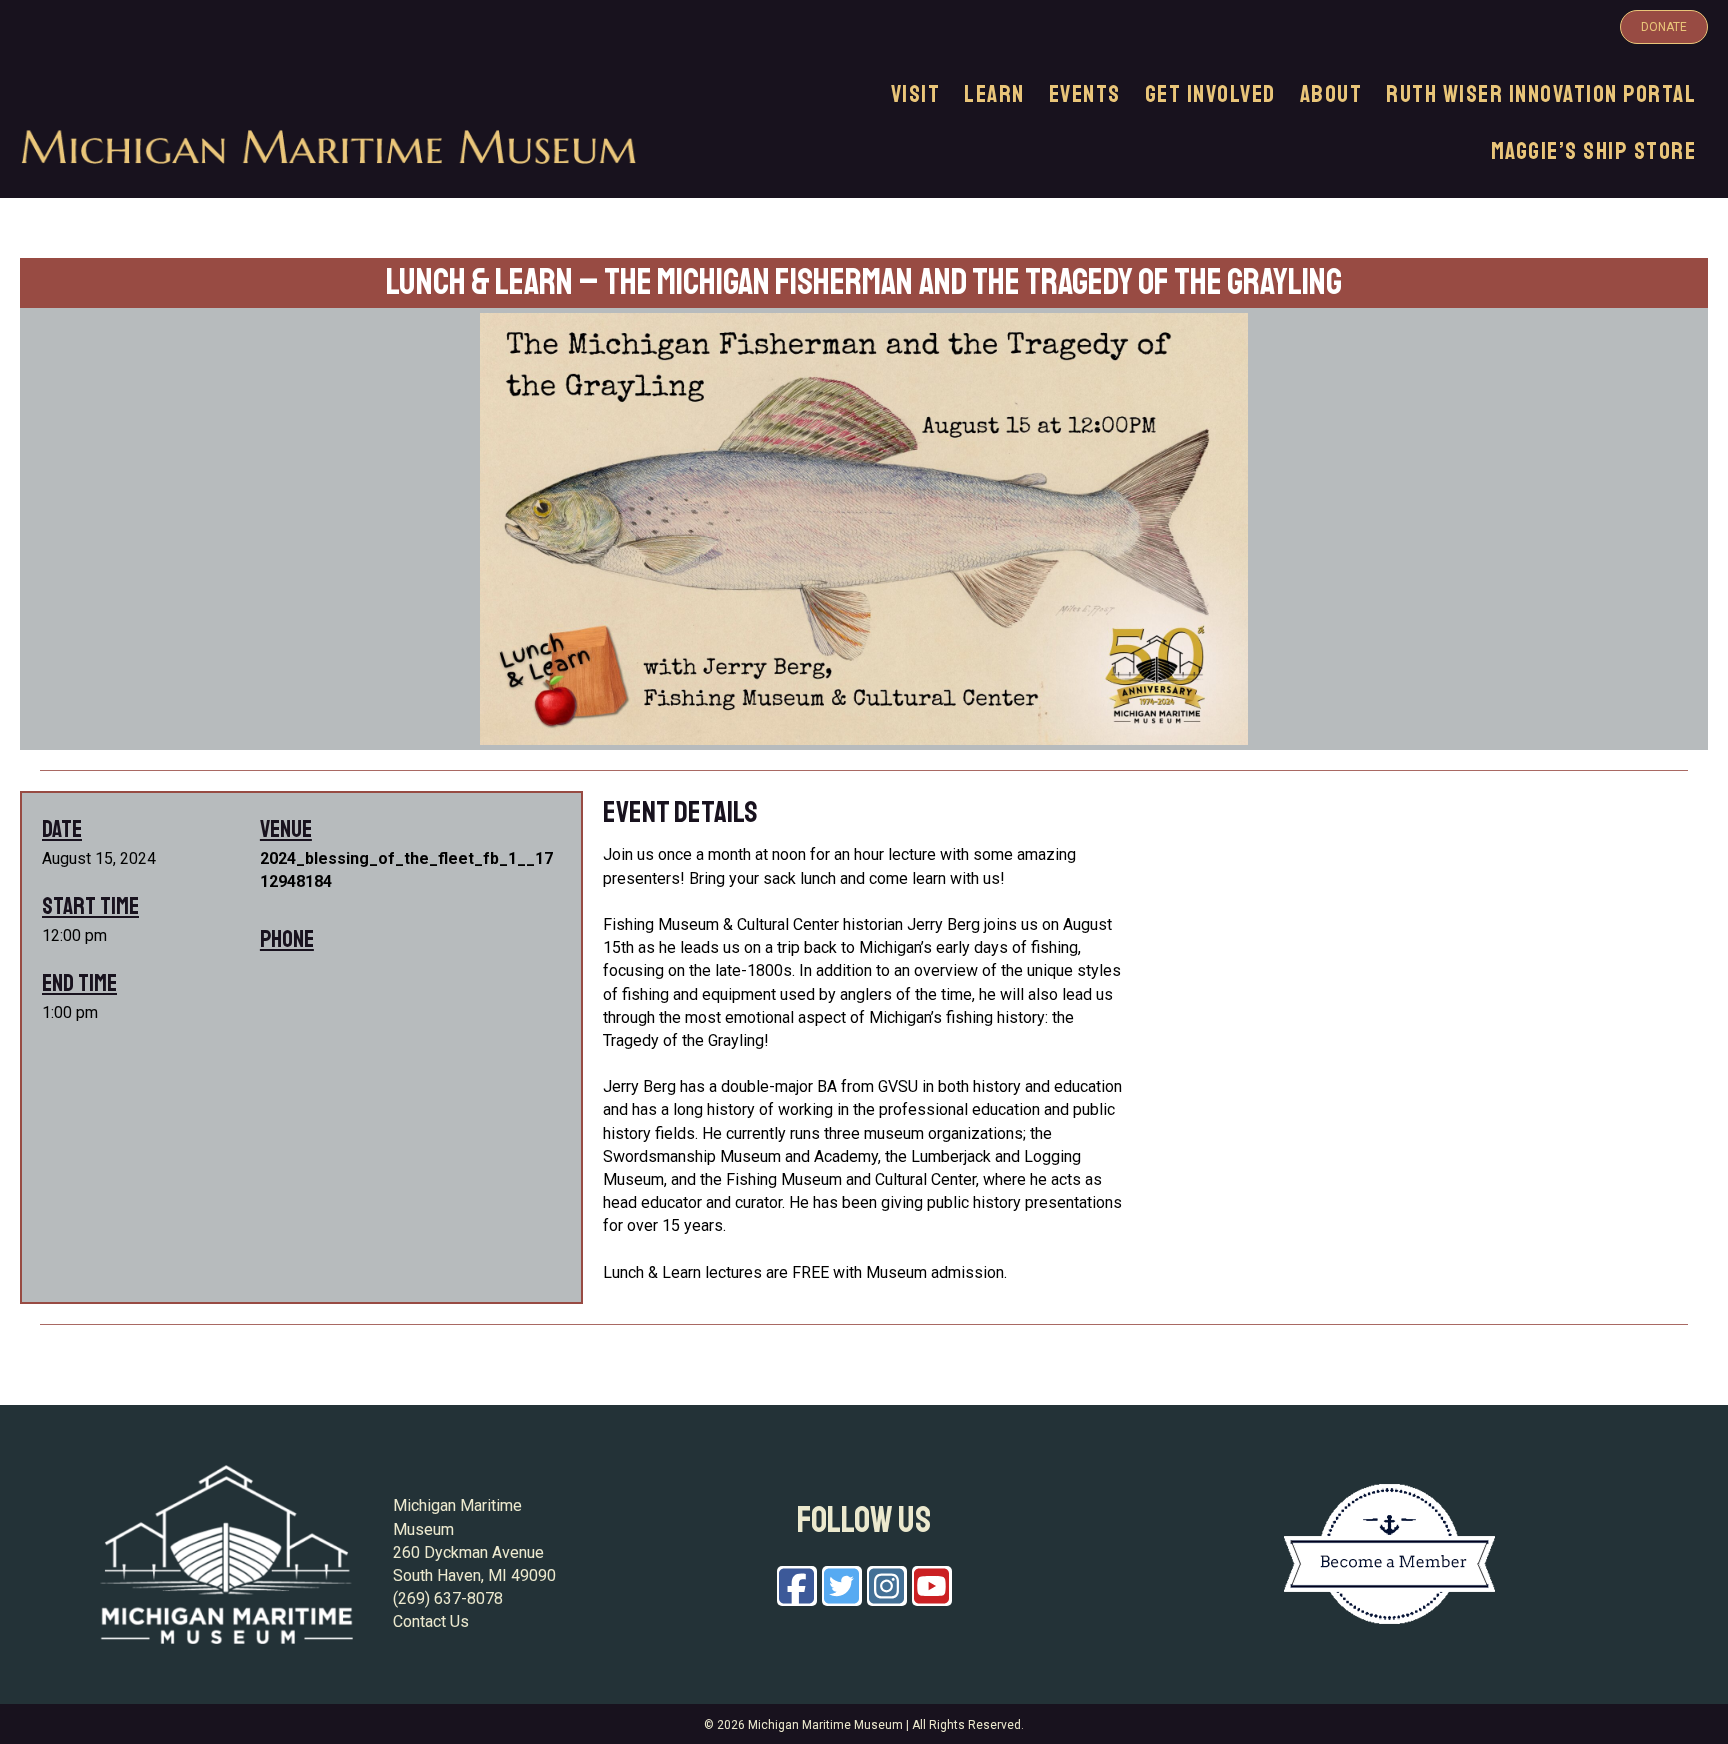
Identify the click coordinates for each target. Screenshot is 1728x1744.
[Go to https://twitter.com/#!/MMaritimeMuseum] (842, 1586)
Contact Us (431, 1621)
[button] (1664, 27)
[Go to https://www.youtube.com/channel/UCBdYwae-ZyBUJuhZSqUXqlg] (932, 1586)
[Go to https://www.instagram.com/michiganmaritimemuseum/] (887, 1586)
